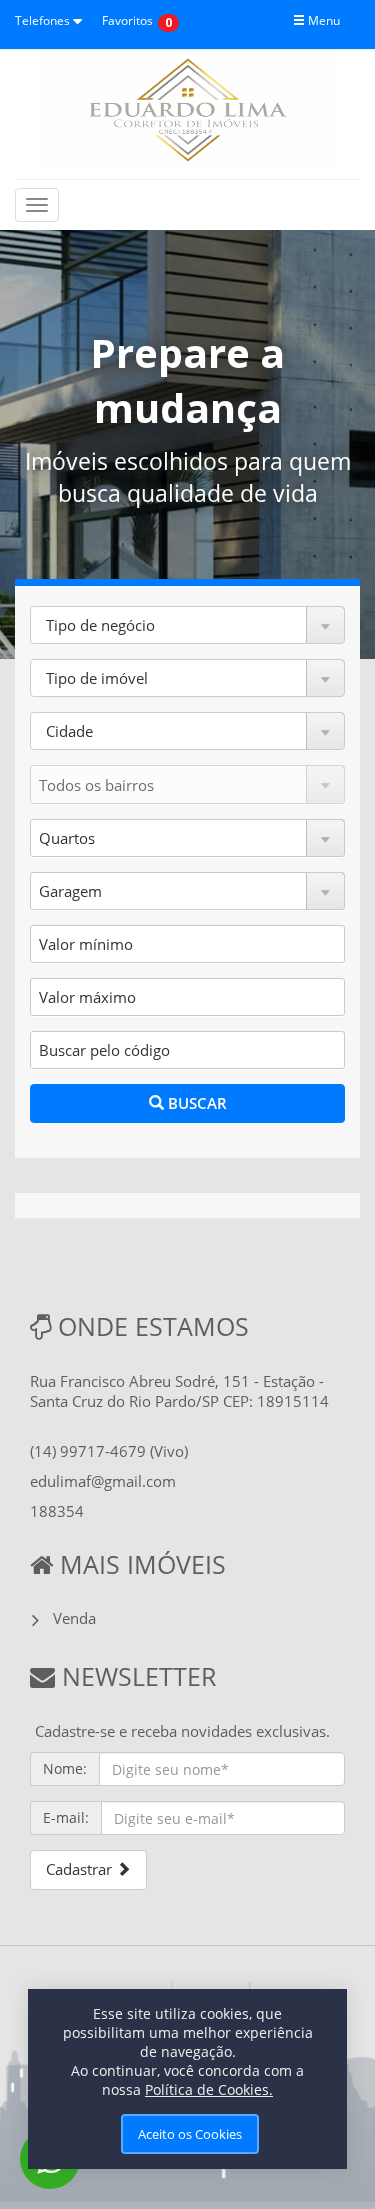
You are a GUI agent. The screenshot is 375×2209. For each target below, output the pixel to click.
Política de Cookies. (209, 2089)
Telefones (44, 20)
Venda (74, 1618)
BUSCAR (195, 1103)
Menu (322, 20)
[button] (187, 625)
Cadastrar (81, 1869)
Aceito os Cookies (190, 2134)
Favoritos (127, 20)
